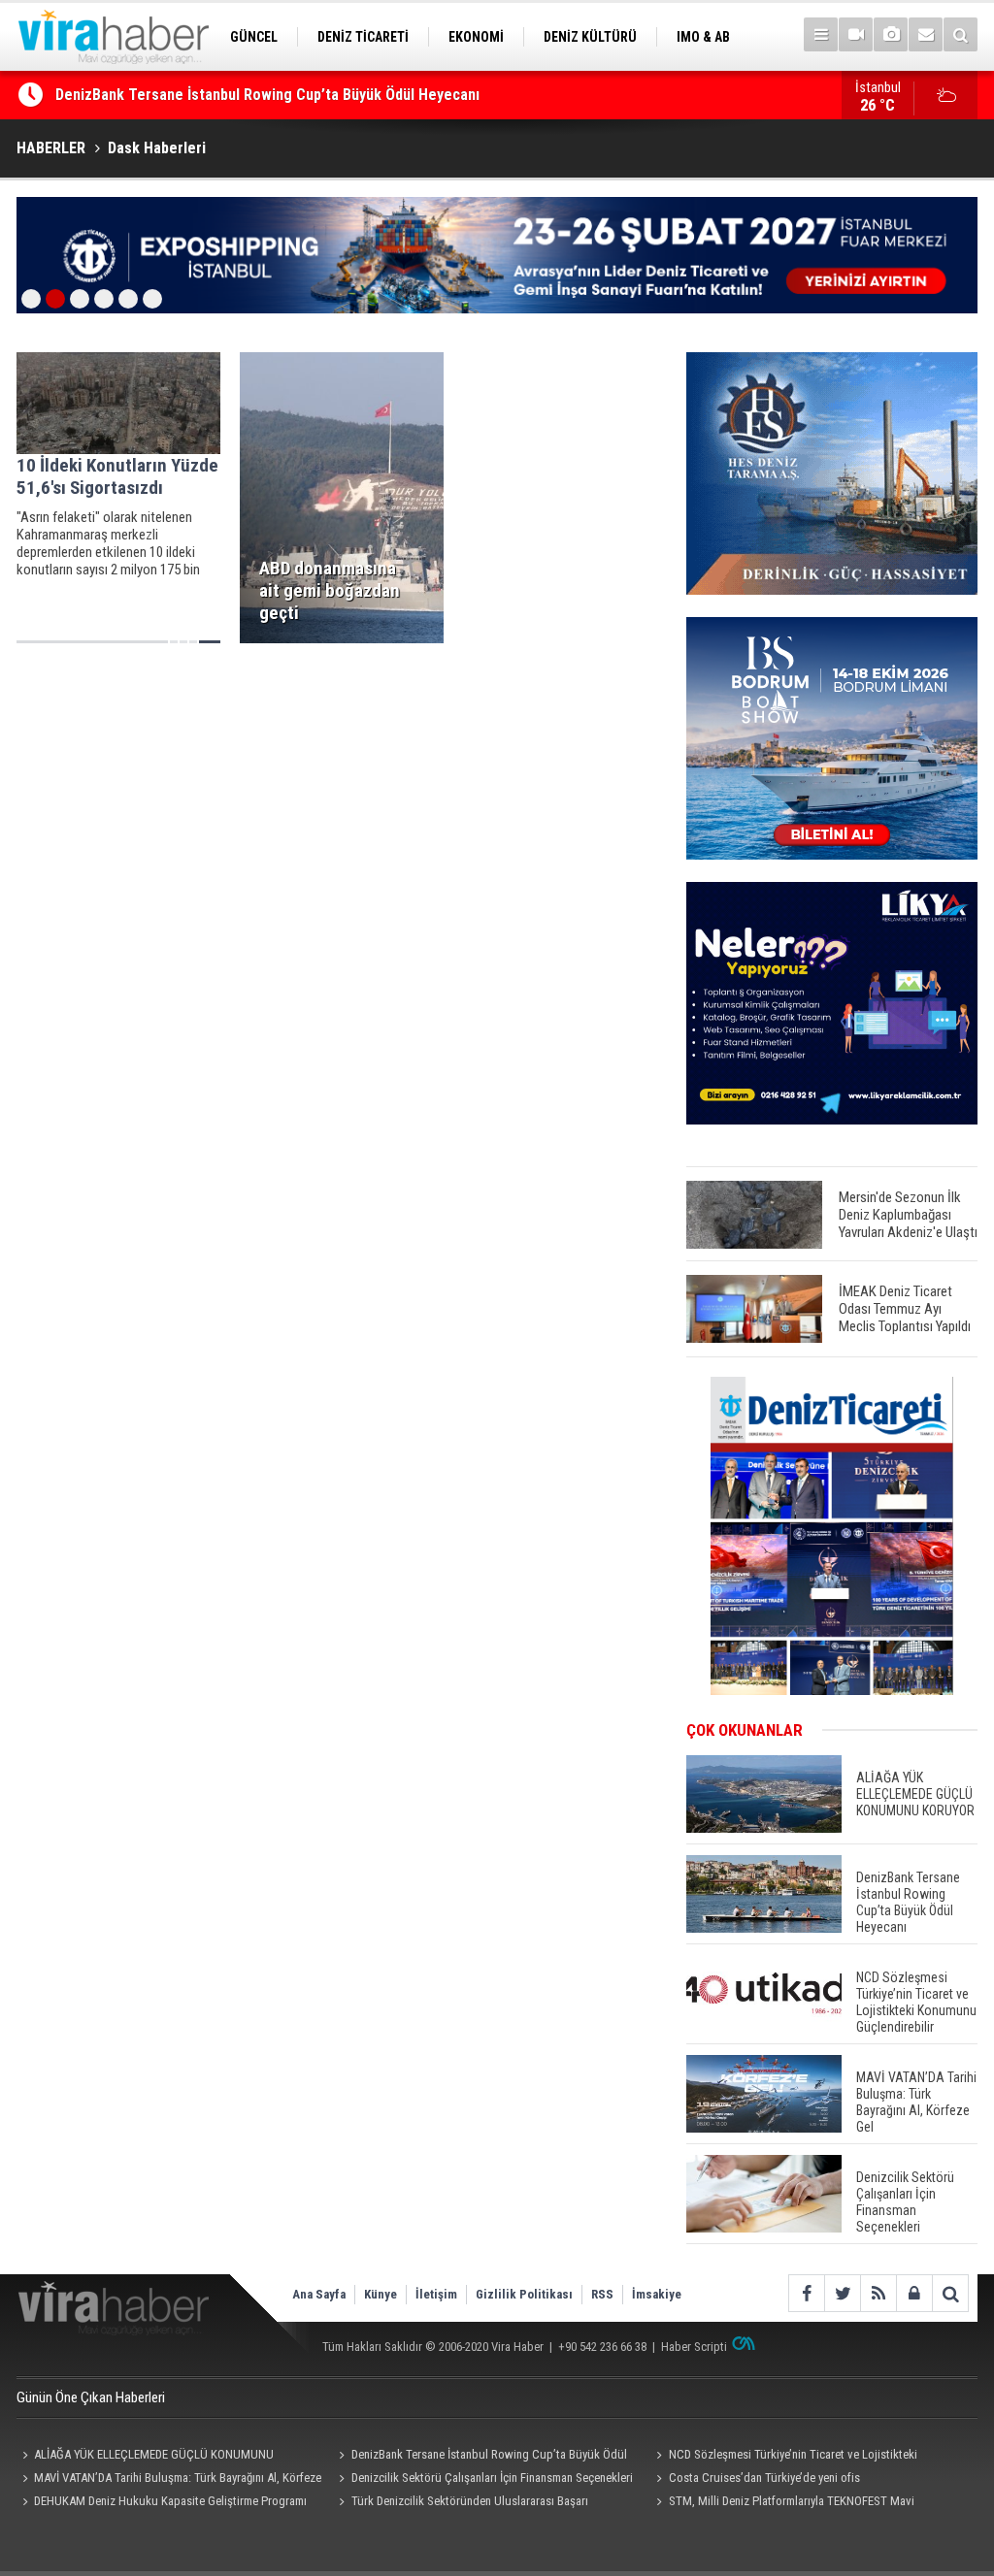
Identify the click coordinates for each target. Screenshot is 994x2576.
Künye (381, 2294)
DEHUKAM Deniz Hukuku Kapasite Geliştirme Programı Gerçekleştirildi (162, 2503)
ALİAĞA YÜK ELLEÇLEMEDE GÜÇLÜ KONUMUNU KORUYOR (145, 2457)
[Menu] (821, 34)
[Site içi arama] (961, 34)
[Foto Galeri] (891, 34)
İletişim (436, 2294)
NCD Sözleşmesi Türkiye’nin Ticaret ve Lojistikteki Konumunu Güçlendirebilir (783, 2457)
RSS (602, 2294)
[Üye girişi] (914, 2293)
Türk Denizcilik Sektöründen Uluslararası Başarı (470, 2501)
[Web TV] (856, 34)
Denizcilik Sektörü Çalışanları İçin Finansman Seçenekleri (492, 2478)
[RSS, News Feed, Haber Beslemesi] (878, 2293)
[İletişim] (926, 34)
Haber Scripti (694, 2347)
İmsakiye (657, 2294)
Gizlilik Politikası (524, 2294)
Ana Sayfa (319, 2294)
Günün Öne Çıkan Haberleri (91, 2397)
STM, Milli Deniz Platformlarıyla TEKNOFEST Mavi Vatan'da (782, 2503)
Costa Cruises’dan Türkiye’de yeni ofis (764, 2478)
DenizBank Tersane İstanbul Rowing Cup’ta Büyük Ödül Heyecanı (267, 95)
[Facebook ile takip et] (806, 2293)
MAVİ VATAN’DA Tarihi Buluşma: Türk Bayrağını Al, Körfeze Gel (169, 2480)
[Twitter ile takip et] (842, 2293)
